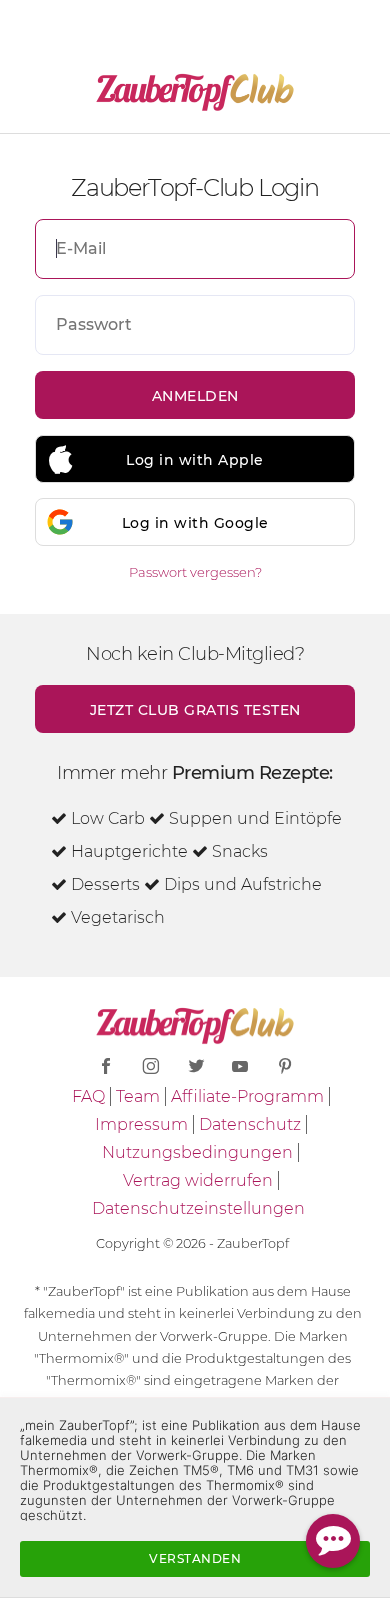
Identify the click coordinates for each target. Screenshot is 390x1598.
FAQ (88, 1096)
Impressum (141, 1124)
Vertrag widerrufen (198, 1180)
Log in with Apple (195, 460)
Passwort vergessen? (195, 572)
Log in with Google (195, 523)
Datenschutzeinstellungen (198, 1208)
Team (138, 1096)
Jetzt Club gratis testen (195, 710)
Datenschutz (250, 1124)
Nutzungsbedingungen (197, 1152)
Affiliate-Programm (247, 1096)
